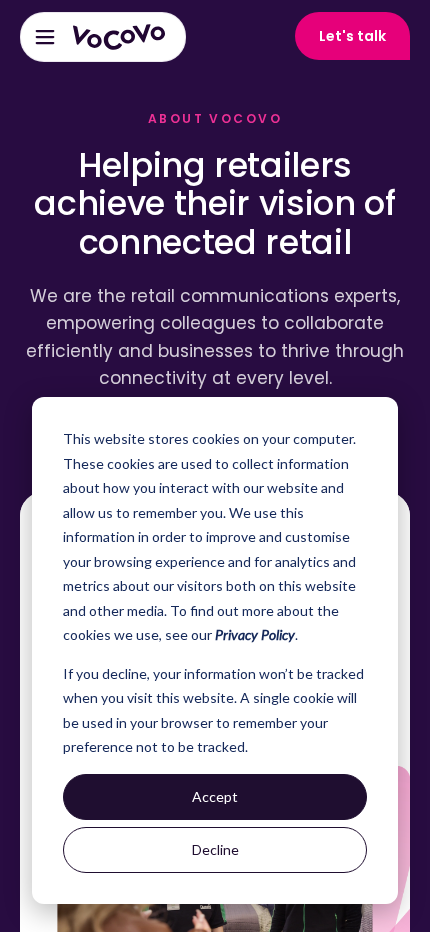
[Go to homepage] (119, 37)
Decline (215, 849)
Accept (215, 796)
